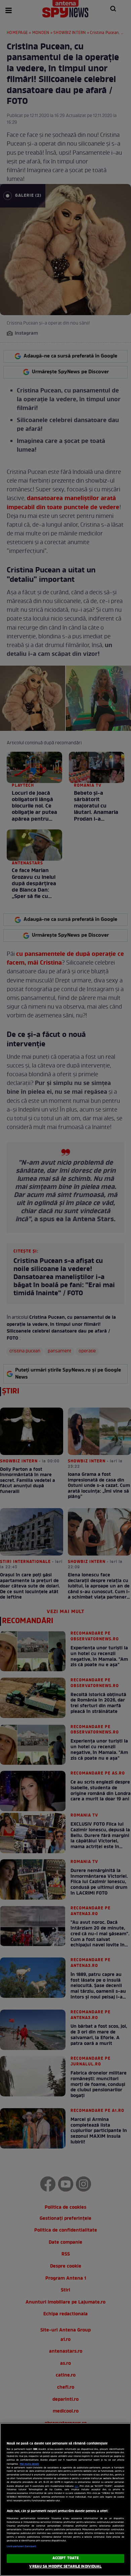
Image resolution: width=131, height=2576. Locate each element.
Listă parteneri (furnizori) (21, 2546)
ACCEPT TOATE (65, 2558)
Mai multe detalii (29, 2464)
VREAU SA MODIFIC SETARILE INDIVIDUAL (65, 2567)
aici (76, 2486)
